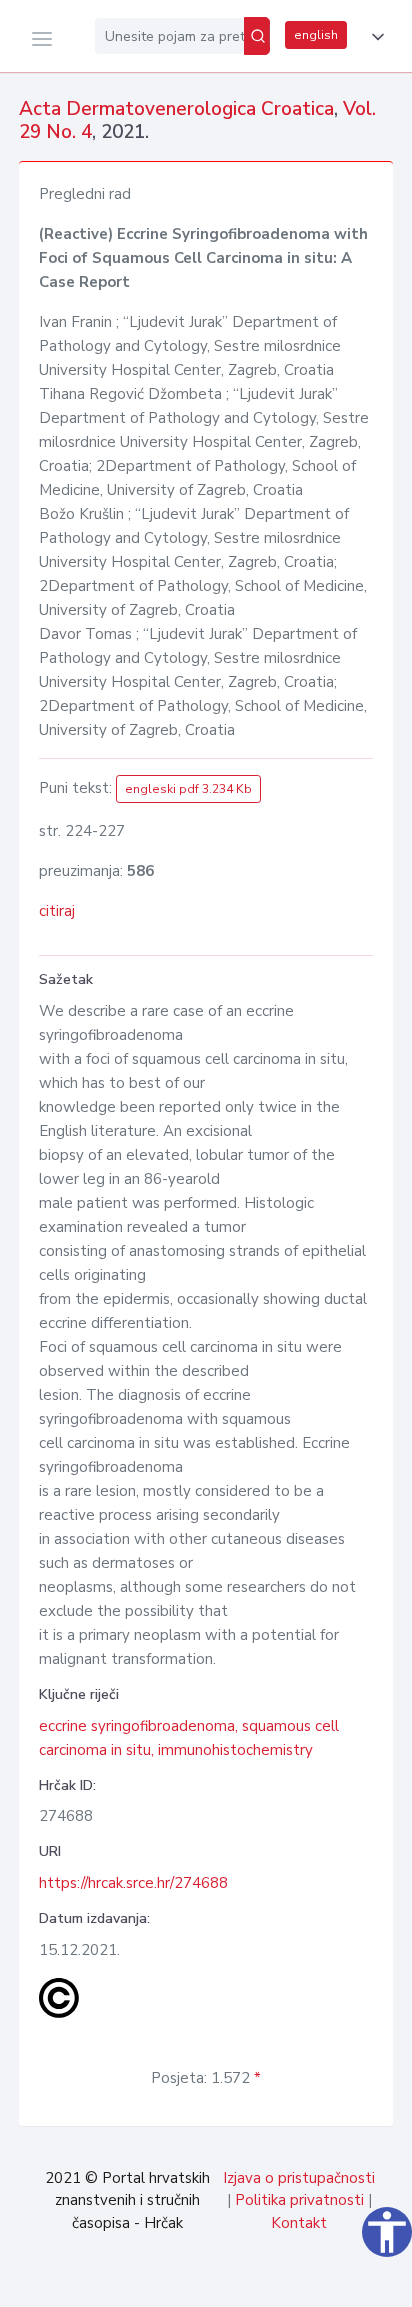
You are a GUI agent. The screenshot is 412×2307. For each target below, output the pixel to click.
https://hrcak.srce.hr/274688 (133, 1883)
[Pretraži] (257, 36)
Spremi (257, 2281)
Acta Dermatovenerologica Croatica (176, 109)
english (316, 35)
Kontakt (299, 2223)
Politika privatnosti (299, 2200)
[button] (374, 37)
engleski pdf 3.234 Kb (188, 789)
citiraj (57, 911)
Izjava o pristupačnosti (299, 2178)
